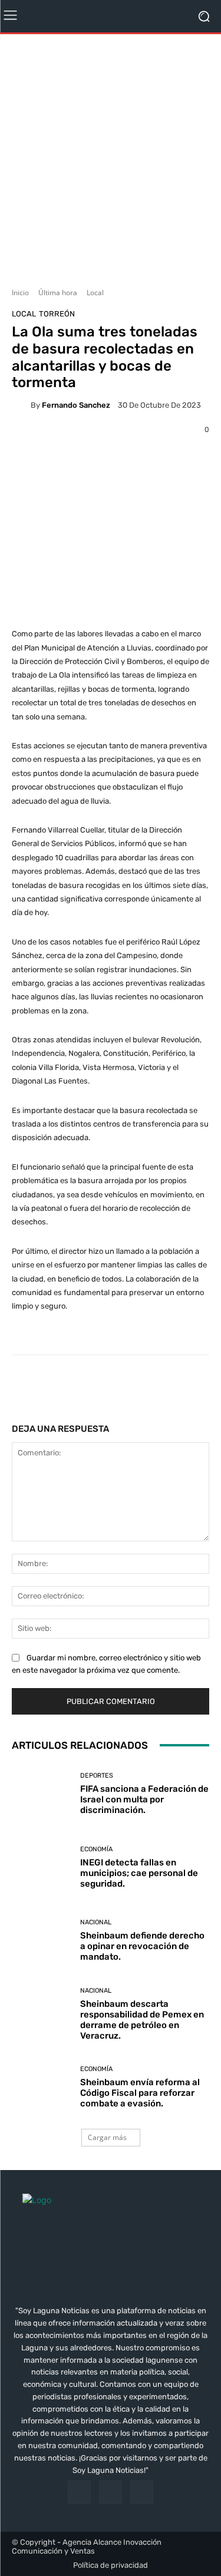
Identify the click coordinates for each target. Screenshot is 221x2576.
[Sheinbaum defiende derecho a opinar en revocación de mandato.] (42, 1941)
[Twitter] (142, 2492)
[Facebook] (79, 2492)
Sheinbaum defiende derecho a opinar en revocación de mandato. (142, 1946)
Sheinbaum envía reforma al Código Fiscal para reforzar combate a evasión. (140, 2093)
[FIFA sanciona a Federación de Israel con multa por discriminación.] (42, 1794)
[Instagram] (111, 2492)
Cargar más (107, 2137)
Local (95, 293)
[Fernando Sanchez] (21, 405)
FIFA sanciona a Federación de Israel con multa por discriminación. (144, 1799)
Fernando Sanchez (76, 405)
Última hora (58, 293)
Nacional (96, 1922)
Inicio (20, 293)
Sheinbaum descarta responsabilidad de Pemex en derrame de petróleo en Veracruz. (142, 2020)
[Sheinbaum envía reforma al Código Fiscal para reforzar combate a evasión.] (42, 2088)
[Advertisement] (111, 156)
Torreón (57, 314)
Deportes (97, 1776)
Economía (96, 1849)
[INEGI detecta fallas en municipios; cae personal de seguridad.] (42, 1867)
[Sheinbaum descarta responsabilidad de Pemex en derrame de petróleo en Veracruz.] (42, 2014)
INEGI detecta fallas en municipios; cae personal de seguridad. (139, 1873)
